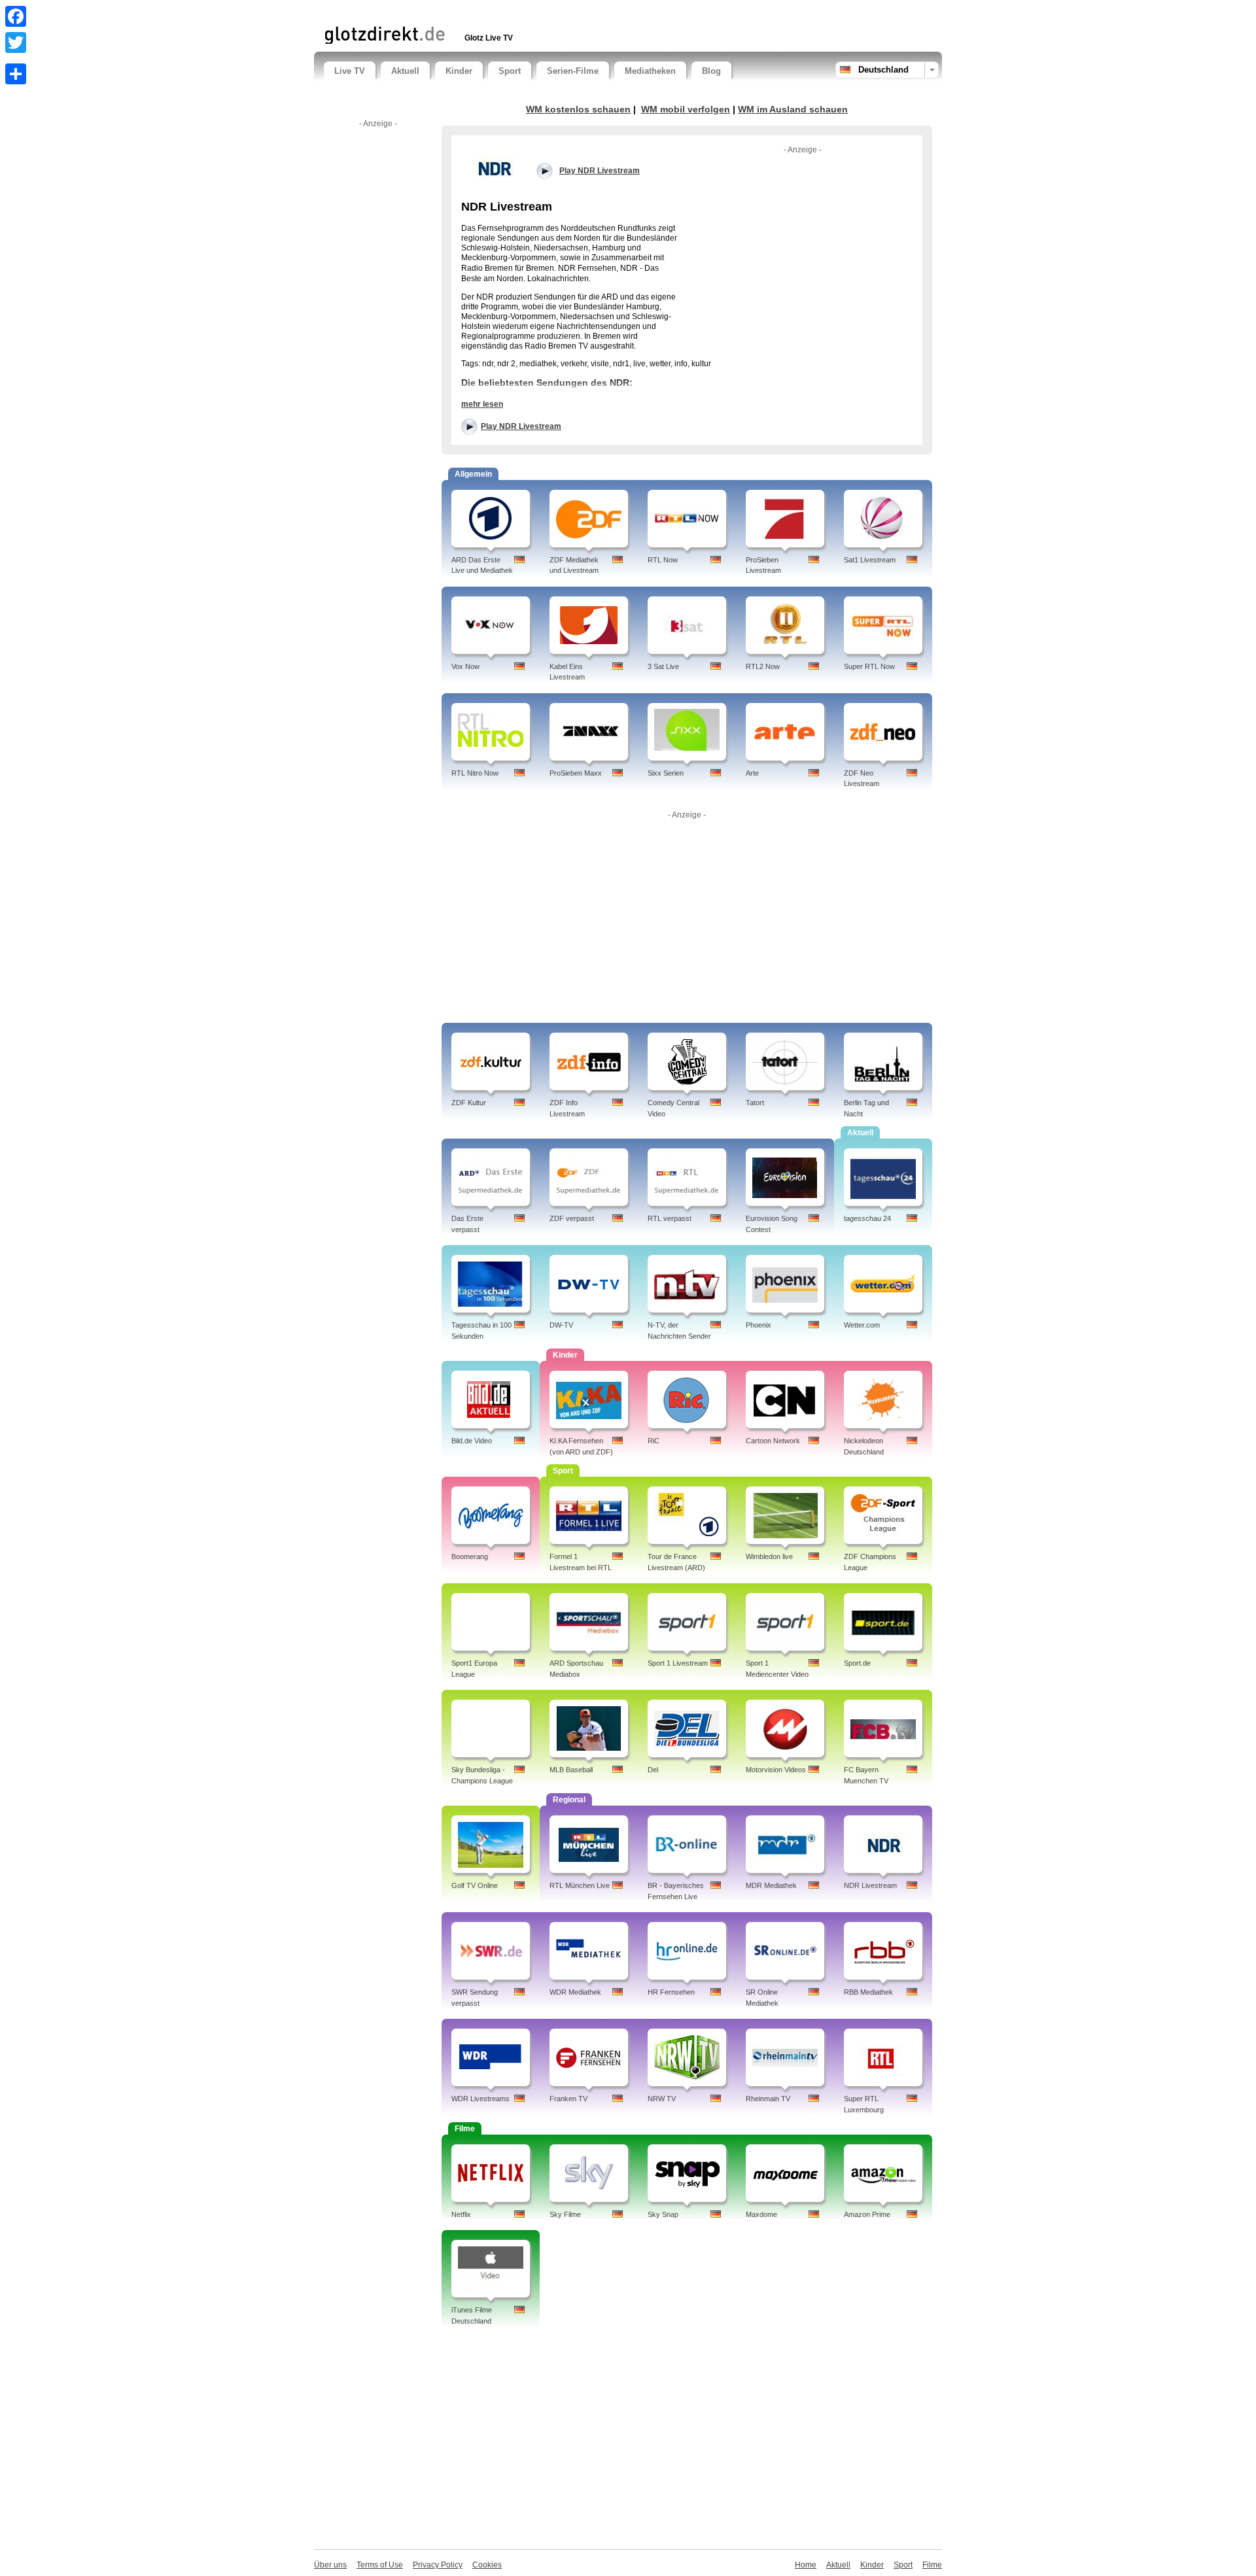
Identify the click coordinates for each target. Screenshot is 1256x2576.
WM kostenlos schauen (578, 109)
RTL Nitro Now (475, 773)
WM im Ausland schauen (793, 109)
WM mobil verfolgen (686, 109)
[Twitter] (16, 43)
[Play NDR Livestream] (494, 167)
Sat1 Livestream (870, 560)
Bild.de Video (472, 1441)
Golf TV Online (475, 1885)
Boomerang (470, 1556)
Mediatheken (650, 71)
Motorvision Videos (776, 1770)
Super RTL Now (869, 666)
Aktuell (405, 71)
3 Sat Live (663, 666)
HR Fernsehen (671, 1992)
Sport (510, 71)
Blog (711, 71)
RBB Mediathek (868, 1992)
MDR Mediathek (771, 1885)
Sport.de (857, 1663)
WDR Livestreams (480, 2099)
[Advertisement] (477, 11)
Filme (932, 2565)
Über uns (330, 2565)
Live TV (350, 71)
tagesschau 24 (867, 1218)
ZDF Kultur (469, 1103)
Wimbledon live (769, 1556)
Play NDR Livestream (521, 426)
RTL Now (663, 560)
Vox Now (465, 666)
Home (806, 2565)
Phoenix (759, 1325)
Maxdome (761, 2214)
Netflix (461, 2214)
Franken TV (568, 2099)
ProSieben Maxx (576, 773)
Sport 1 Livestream (678, 1663)
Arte (752, 773)
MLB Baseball (571, 1770)
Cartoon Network (773, 1441)
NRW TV (662, 2099)
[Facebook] (16, 16)
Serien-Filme (573, 71)
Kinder (459, 71)
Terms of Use (380, 2565)
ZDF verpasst (572, 1218)
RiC (654, 1441)
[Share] (16, 74)
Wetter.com (862, 1325)
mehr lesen (482, 404)
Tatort (755, 1103)
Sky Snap (663, 2214)
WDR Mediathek (575, 1992)
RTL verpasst (670, 1218)
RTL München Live (580, 1885)
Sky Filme (565, 2214)
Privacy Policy (438, 2565)
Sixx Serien (666, 773)
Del (653, 1770)
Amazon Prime (867, 2214)
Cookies (487, 2565)
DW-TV (561, 1325)
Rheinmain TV (768, 2099)
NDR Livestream (870, 1885)
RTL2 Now (763, 666)
